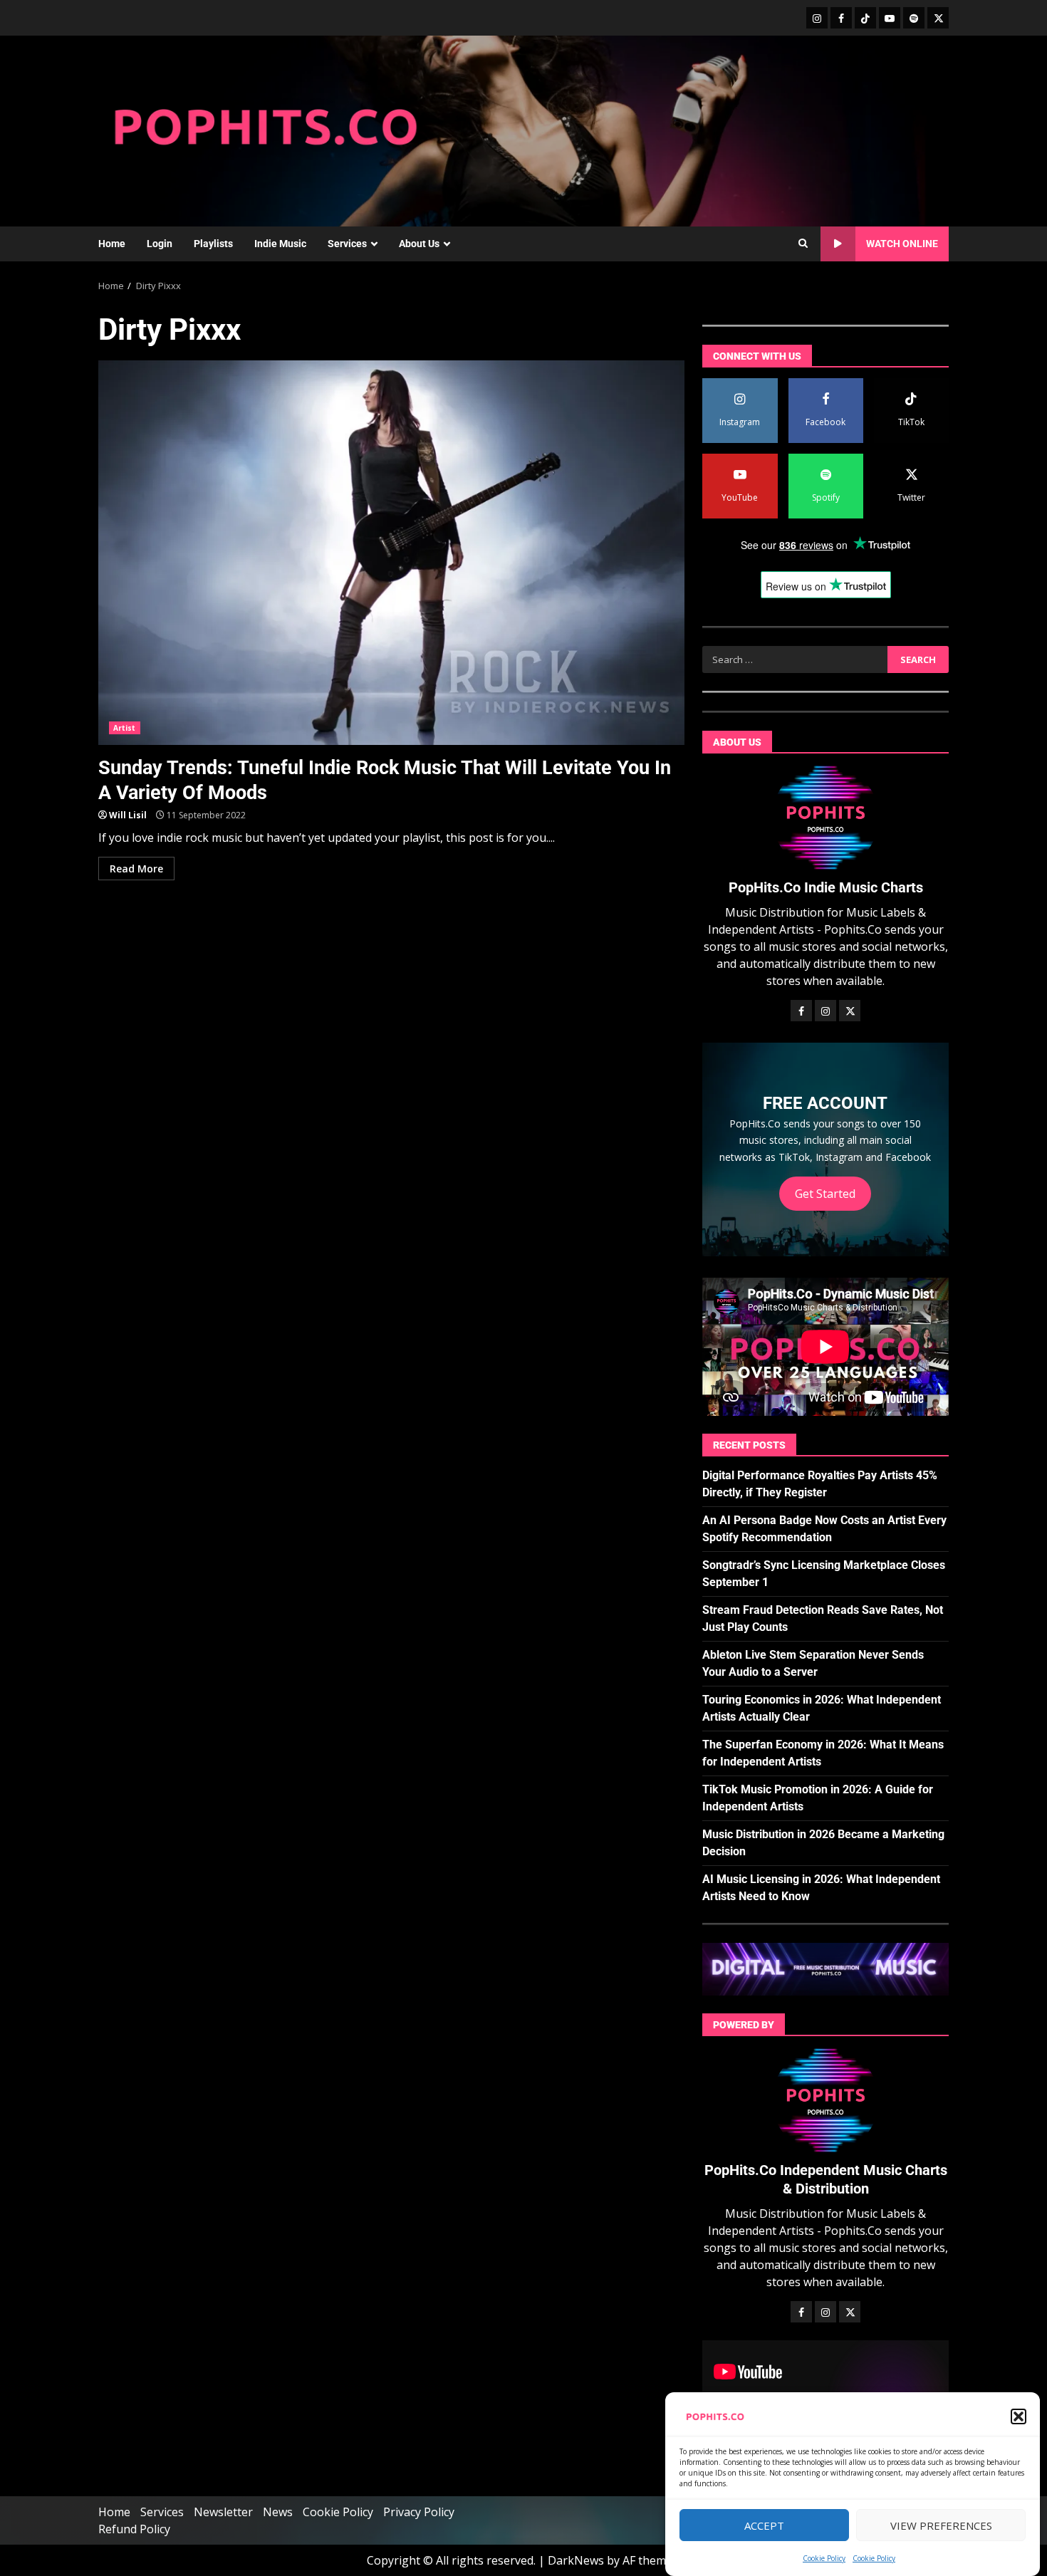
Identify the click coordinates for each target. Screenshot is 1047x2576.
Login (160, 244)
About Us (419, 244)
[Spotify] (914, 18)
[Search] (803, 244)
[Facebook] (841, 18)
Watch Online (902, 244)
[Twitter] (938, 18)
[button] (1019, 2416)
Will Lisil (128, 815)
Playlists (213, 244)
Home (112, 244)
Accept (764, 2525)
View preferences (941, 2525)
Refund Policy (134, 2529)
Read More (136, 869)
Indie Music (280, 244)
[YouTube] (890, 18)
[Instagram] (817, 18)
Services (347, 244)
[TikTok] (865, 18)
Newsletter (223, 2512)
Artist (125, 728)
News (278, 2512)
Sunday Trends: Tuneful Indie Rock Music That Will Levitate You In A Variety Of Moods (391, 553)
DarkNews (576, 2560)
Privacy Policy (419, 2512)
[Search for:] (795, 659)
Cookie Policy (824, 2558)
